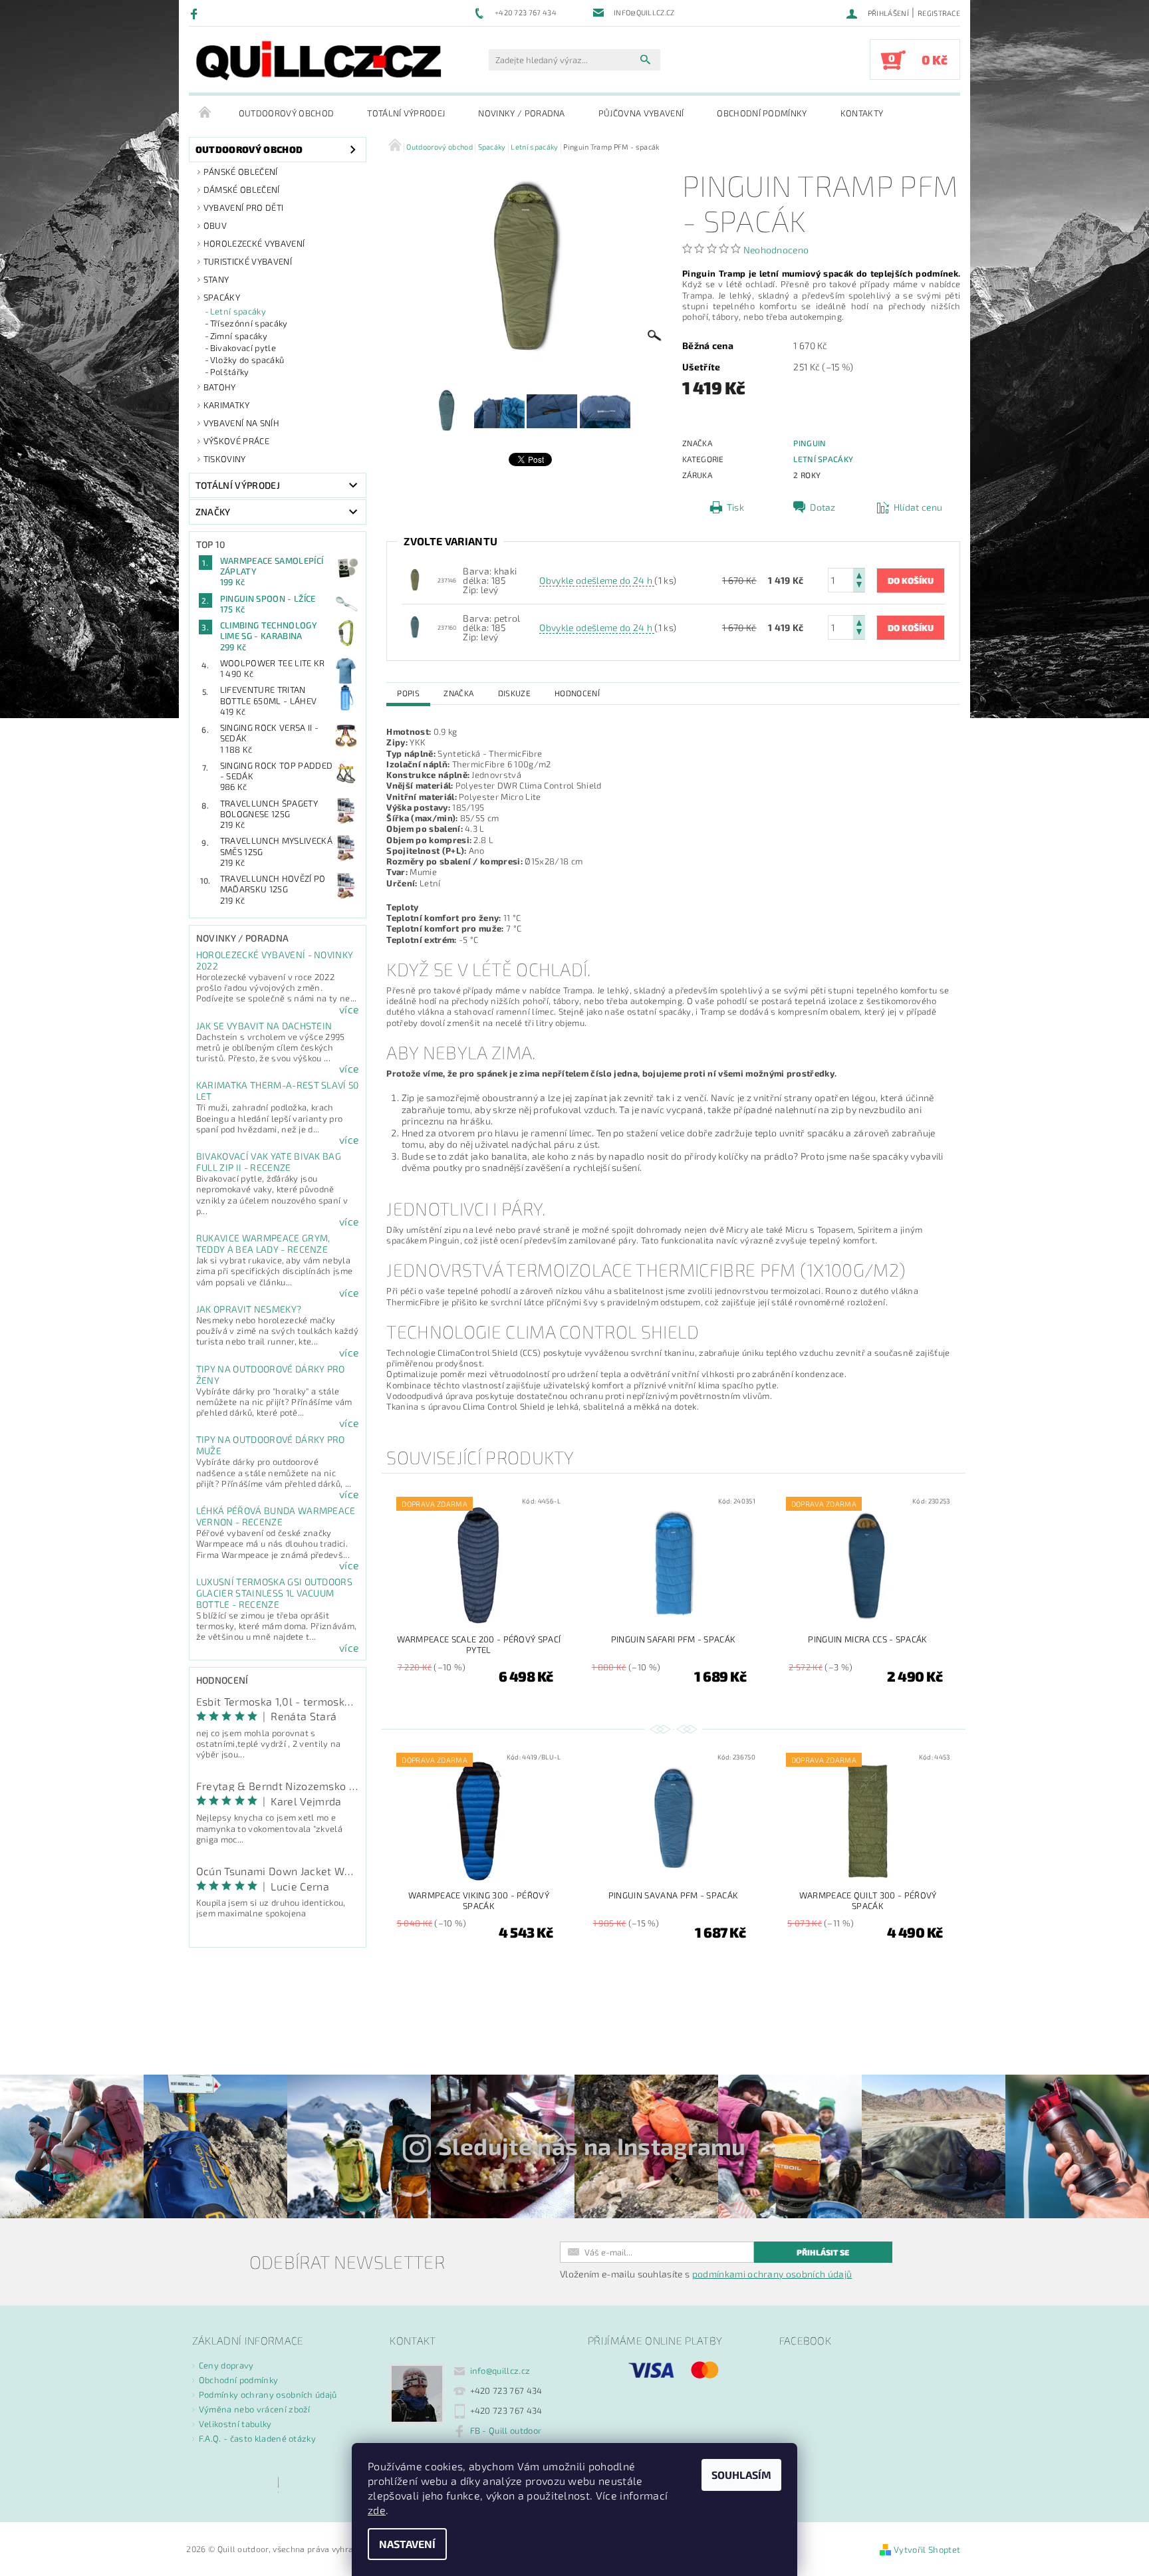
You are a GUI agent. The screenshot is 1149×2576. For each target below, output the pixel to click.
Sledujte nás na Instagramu (592, 2146)
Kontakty (862, 113)
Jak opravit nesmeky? (249, 1309)
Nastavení (407, 2544)
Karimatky (227, 405)
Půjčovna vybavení (641, 113)
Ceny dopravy (226, 2365)
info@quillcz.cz (500, 2371)
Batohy (220, 387)
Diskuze (514, 693)
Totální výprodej (406, 113)
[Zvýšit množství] (859, 574)
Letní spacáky (238, 311)
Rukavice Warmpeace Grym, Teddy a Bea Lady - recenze (263, 1243)
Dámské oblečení (242, 190)
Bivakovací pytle (243, 348)
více (349, 1009)
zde (377, 2510)
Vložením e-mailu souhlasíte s (706, 2274)
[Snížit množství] (859, 586)
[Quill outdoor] (319, 61)
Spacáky (222, 297)
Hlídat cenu (918, 507)
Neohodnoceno (776, 250)
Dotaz (823, 507)
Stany (216, 279)
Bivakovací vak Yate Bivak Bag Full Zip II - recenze (269, 1162)
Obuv (215, 225)
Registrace (939, 13)
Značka (458, 693)
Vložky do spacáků (247, 360)
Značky (213, 512)
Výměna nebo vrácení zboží (255, 2409)
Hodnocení (577, 693)
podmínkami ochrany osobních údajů (772, 2274)
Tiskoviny (225, 459)
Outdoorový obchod (286, 113)
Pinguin (810, 443)
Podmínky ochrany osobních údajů (268, 2394)
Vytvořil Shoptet (927, 2549)
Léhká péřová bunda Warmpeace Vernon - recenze (276, 1516)
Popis (408, 693)
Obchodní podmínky (762, 113)
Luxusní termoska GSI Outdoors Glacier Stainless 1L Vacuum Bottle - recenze (274, 1593)
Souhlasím (741, 2475)
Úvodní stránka (205, 113)
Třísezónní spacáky (249, 323)
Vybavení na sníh (241, 423)
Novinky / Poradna (521, 113)
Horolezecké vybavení (254, 243)
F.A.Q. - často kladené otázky (257, 2438)
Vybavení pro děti (243, 207)
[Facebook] (196, 13)
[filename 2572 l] (415, 626)
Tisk (735, 507)
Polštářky (230, 372)
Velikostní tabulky (235, 2424)
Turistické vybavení (248, 261)
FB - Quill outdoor (506, 2430)
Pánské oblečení (241, 172)
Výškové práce (236, 441)
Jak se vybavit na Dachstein (264, 1026)
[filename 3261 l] (415, 579)
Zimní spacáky (239, 336)
